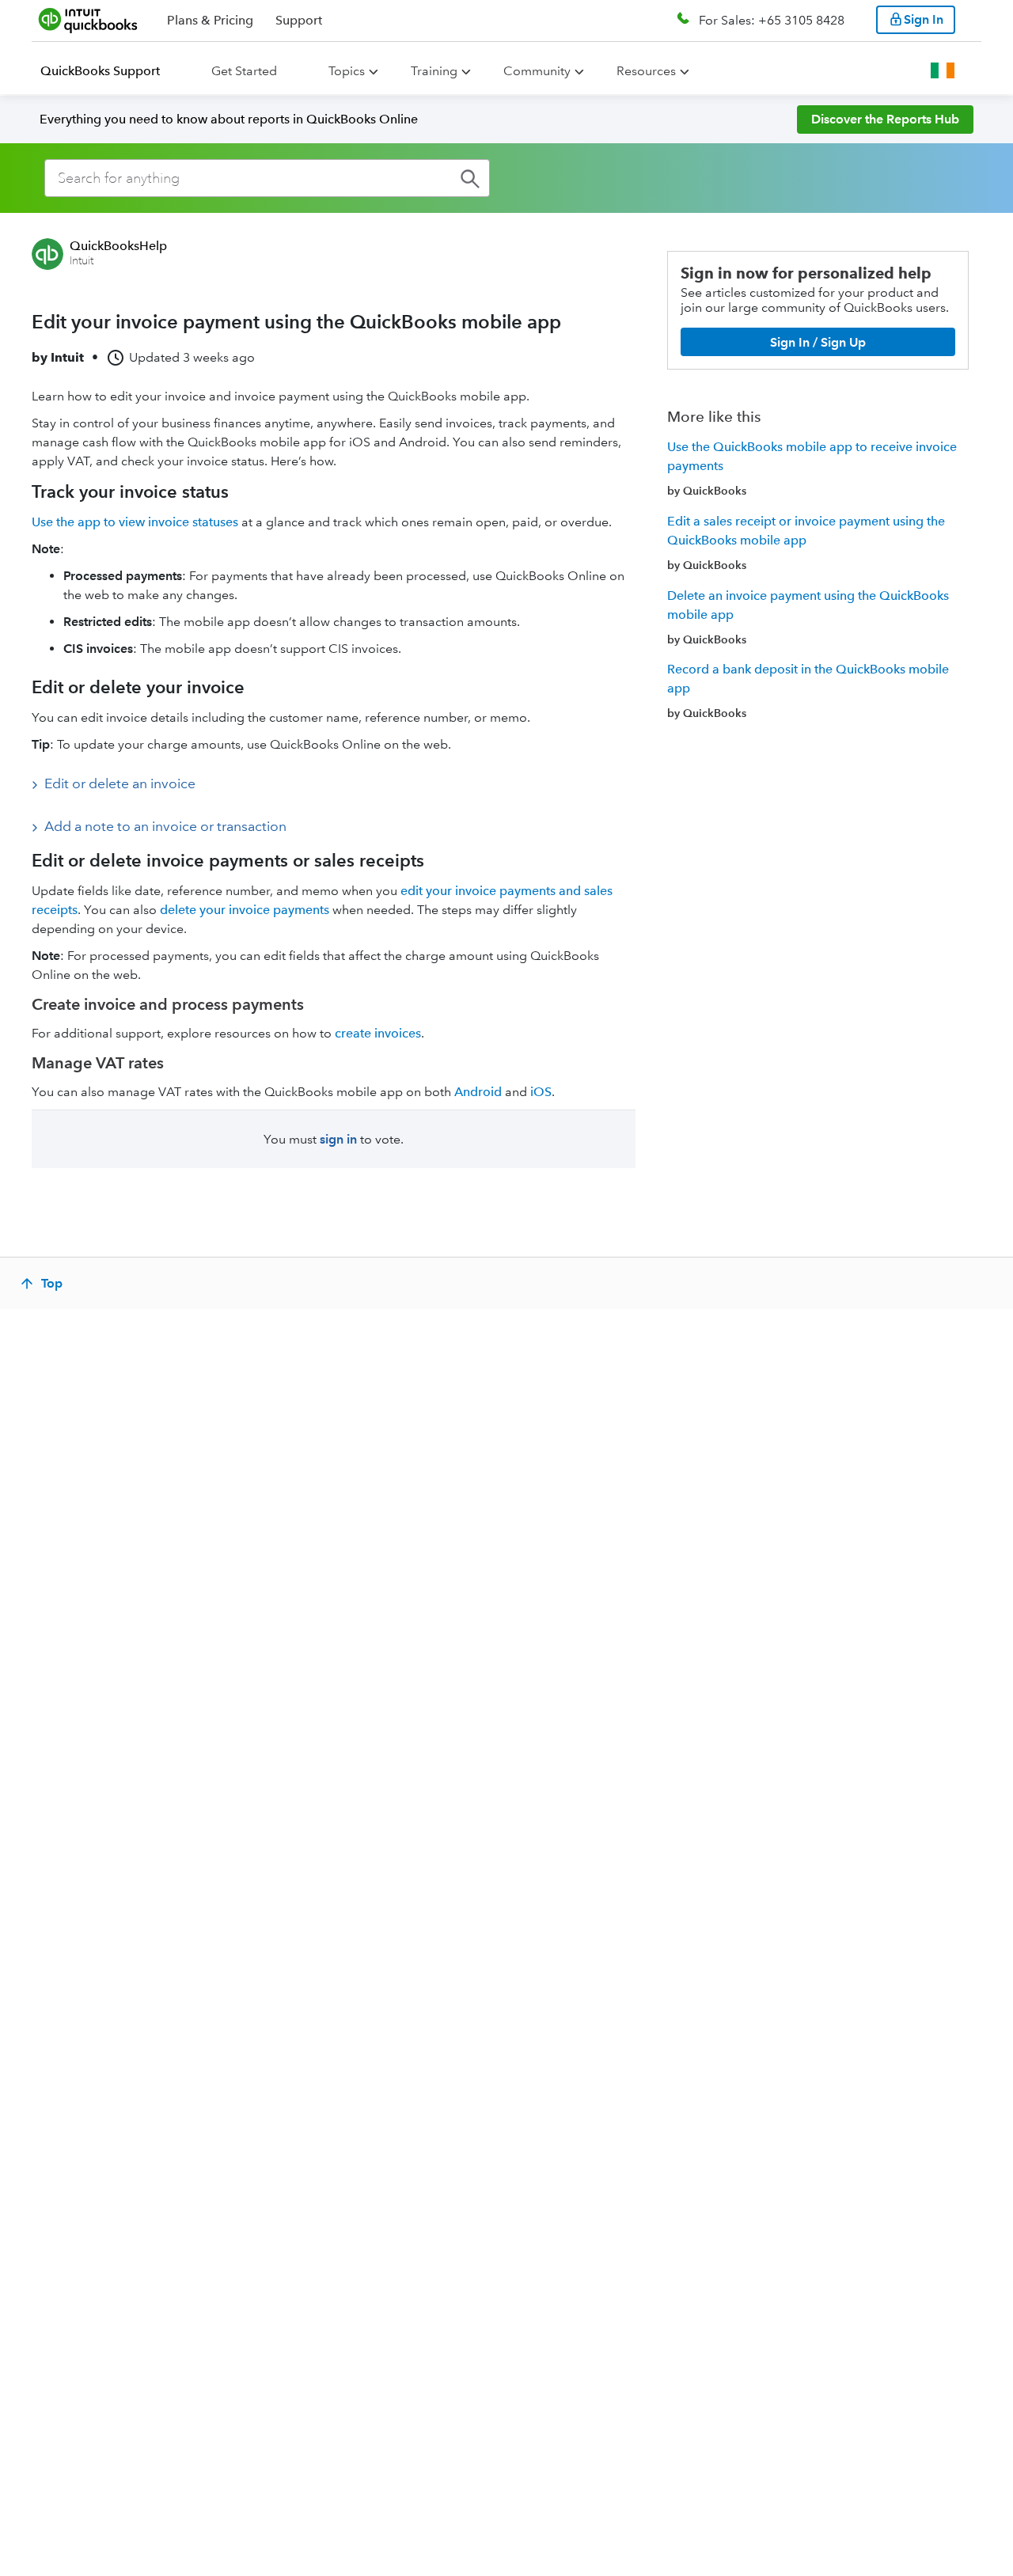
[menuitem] (110, 71)
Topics (347, 71)
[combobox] (267, 178)
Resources (646, 71)
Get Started (244, 71)
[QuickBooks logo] (88, 20)
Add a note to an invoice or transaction (165, 826)
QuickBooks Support (100, 71)
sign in (338, 1139)
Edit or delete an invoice (120, 783)
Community (537, 71)
